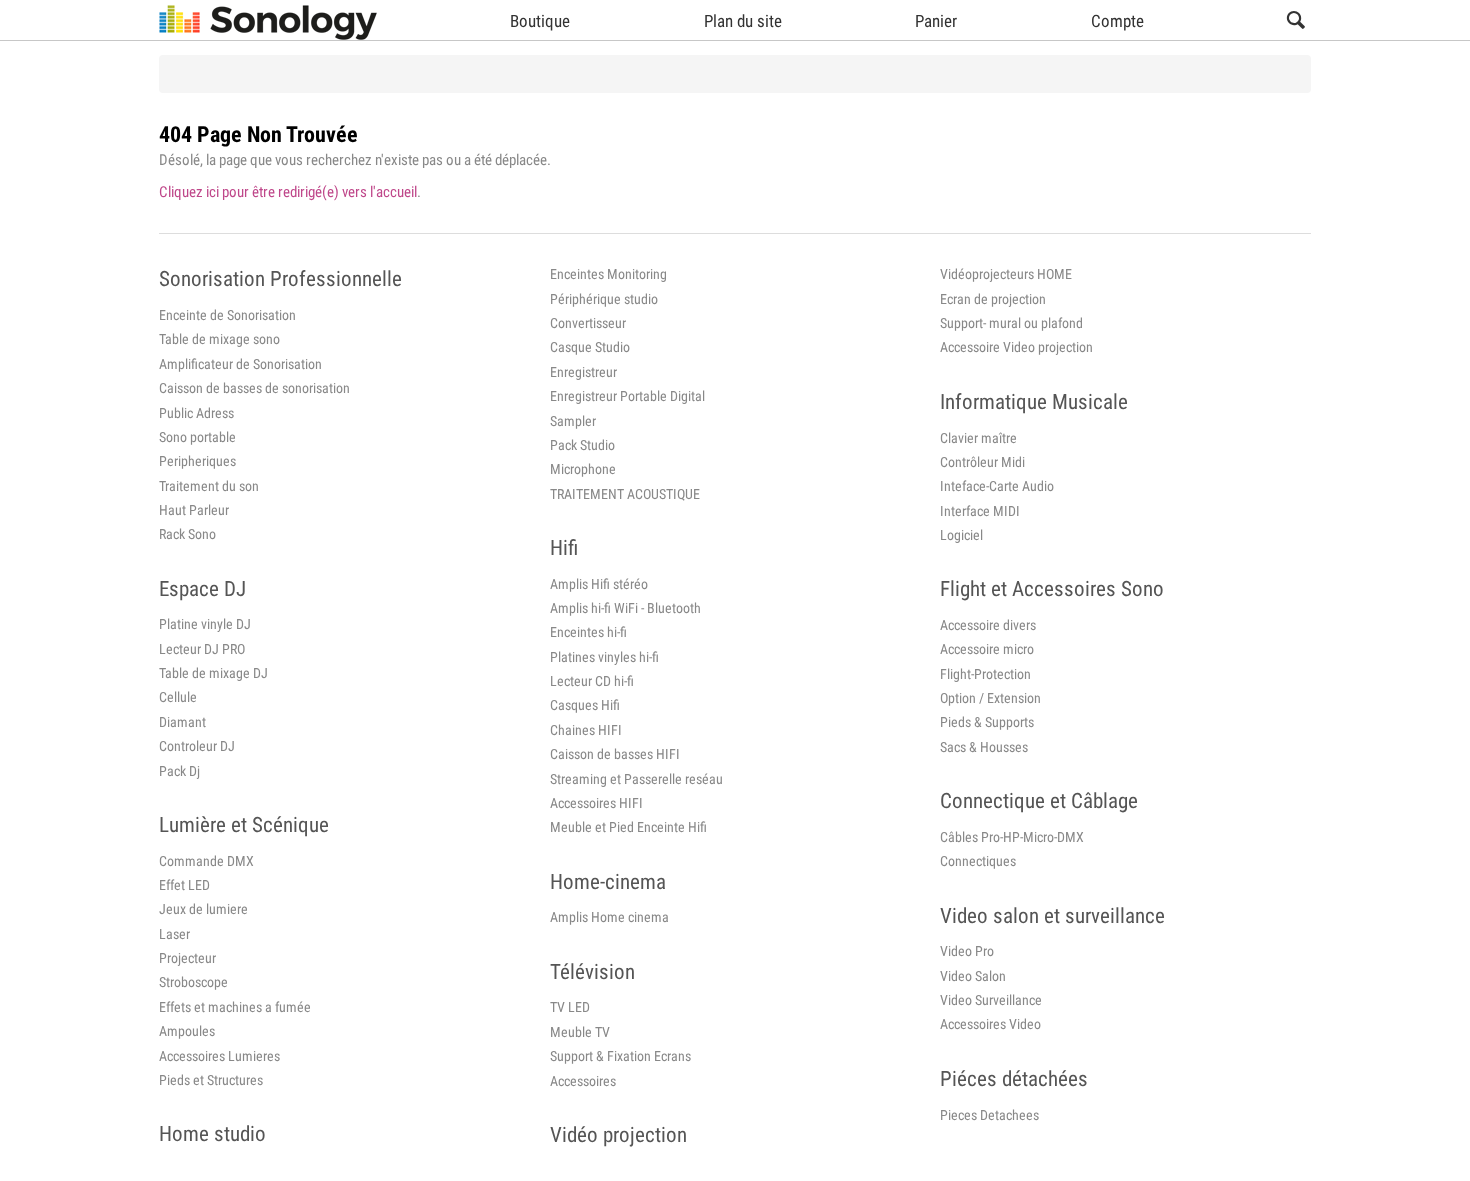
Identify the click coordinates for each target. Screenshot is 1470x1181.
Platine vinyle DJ (205, 624)
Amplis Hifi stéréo (599, 584)
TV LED (570, 1007)
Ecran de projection (993, 299)
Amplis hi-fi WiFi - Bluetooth (625, 608)
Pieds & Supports (987, 722)
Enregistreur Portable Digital (627, 396)
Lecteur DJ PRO (202, 649)
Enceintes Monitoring (608, 274)
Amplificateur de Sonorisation (240, 364)
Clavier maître (978, 438)
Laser (174, 934)
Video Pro (967, 951)
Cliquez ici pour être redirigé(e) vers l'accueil (288, 192)
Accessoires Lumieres (219, 1056)
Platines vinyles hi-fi (604, 657)
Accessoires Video (990, 1024)
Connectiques (978, 861)
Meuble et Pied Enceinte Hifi (628, 827)
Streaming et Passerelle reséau (636, 779)
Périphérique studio (604, 299)
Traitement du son (209, 486)
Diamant (182, 722)
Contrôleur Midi (982, 462)
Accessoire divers (988, 625)
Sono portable (197, 437)
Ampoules (187, 1031)
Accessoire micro (987, 649)
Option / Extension (990, 698)
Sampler (573, 421)
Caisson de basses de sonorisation (254, 388)
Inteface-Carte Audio (997, 486)
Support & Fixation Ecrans (620, 1056)
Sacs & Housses (984, 747)
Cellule (178, 697)
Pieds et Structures (211, 1080)
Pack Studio (582, 445)
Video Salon (973, 976)
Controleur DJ (197, 746)
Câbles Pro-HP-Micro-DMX (1012, 837)
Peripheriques (197, 461)
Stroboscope (193, 982)
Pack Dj (179, 771)
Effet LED (184, 885)
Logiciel (961, 535)
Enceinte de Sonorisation (227, 315)
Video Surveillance (991, 1000)
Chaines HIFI (586, 730)
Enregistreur (583, 372)
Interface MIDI (980, 511)
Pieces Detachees (989, 1115)
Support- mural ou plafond (1011, 323)
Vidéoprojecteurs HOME (1006, 274)
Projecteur (187, 958)
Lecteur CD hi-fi (592, 681)
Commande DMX (206, 861)
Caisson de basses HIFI (615, 754)
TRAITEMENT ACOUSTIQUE (625, 494)
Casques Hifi (585, 705)
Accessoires (583, 1081)
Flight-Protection (985, 674)
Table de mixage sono (219, 339)
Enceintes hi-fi (588, 632)
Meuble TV (580, 1032)
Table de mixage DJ (213, 673)
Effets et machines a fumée (235, 1007)
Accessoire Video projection (1016, 347)
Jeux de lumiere (203, 909)
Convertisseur (588, 323)
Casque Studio (590, 347)
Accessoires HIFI (596, 803)
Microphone (583, 469)
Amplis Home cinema (609, 917)
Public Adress (196, 413)
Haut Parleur (194, 510)
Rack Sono (187, 534)
